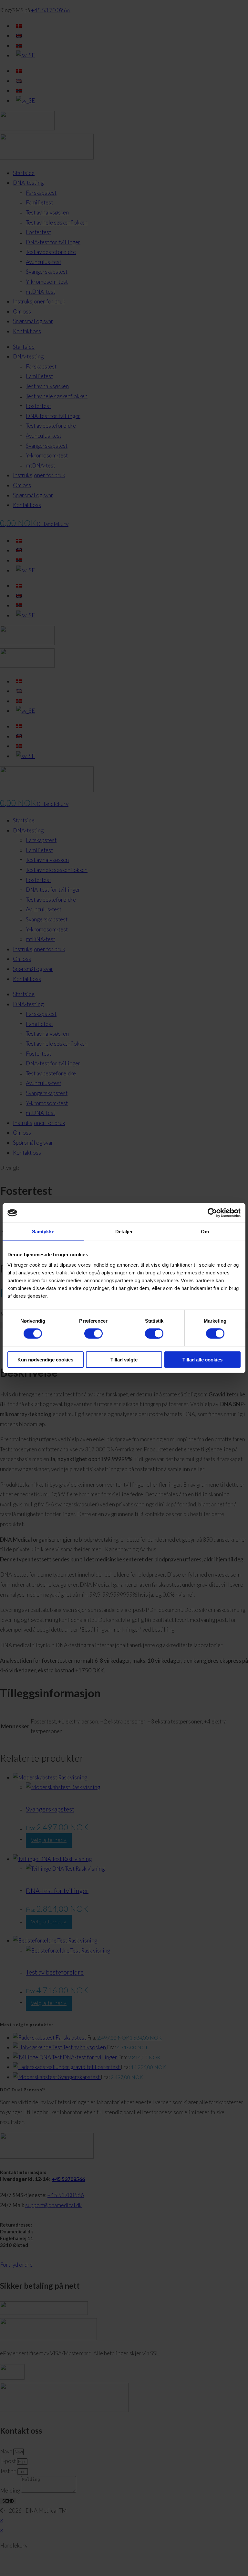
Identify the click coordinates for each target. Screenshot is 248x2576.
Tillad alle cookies (202, 1359)
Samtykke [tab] (43, 1232)
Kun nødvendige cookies (45, 1359)
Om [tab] (205, 1232)
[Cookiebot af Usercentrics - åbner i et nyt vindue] (212, 1213)
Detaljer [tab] (124, 1232)
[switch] (93, 1334)
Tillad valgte (124, 1359)
